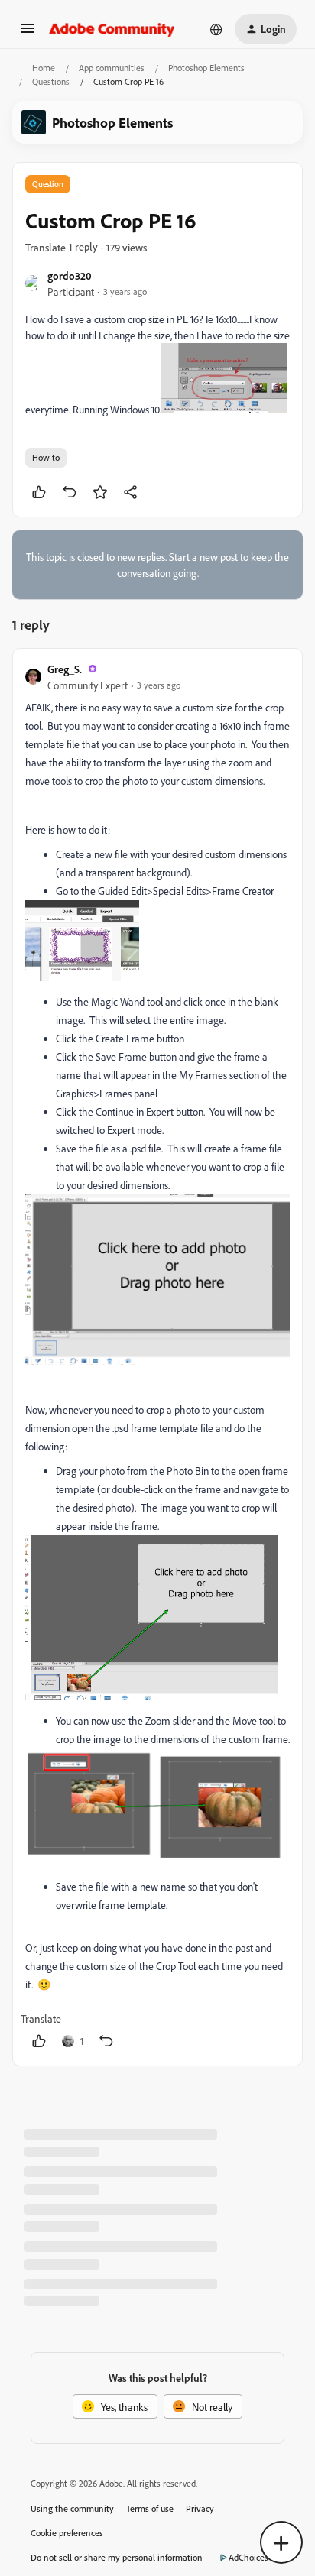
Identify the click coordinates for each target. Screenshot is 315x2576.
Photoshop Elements (206, 68)
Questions (51, 81)
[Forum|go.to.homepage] (112, 29)
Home (44, 68)
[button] (28, 33)
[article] (157, 1357)
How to (46, 457)
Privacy (200, 2508)
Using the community (72, 2508)
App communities (112, 68)
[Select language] (216, 29)
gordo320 (70, 275)
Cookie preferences (67, 2533)
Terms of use (150, 2508)
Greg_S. (65, 669)
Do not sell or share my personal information (117, 2557)
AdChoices (248, 2557)
